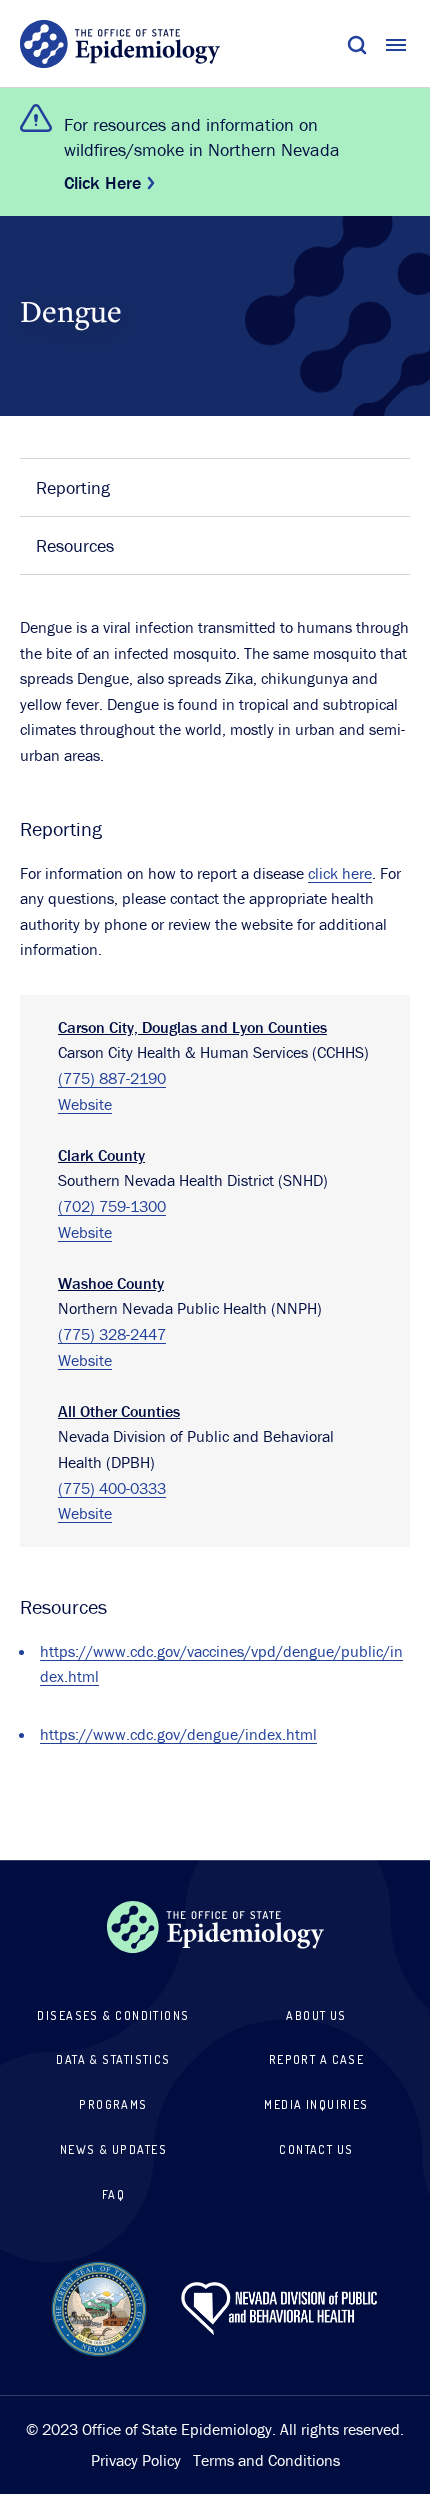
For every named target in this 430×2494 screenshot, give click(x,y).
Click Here (102, 182)
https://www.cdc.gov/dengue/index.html (178, 1734)
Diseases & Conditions (113, 2015)
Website (85, 1104)
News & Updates (113, 2149)
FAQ (113, 2194)
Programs (113, 2104)
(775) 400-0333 (112, 1488)
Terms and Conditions (266, 2460)
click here (340, 873)
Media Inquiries (316, 2104)
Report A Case (317, 2059)
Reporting (73, 487)
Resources (75, 545)
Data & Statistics (113, 2059)
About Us (316, 2015)
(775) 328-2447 (112, 1334)
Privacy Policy (136, 2460)
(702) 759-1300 (112, 1206)
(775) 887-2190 (112, 1078)
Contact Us (316, 2149)
